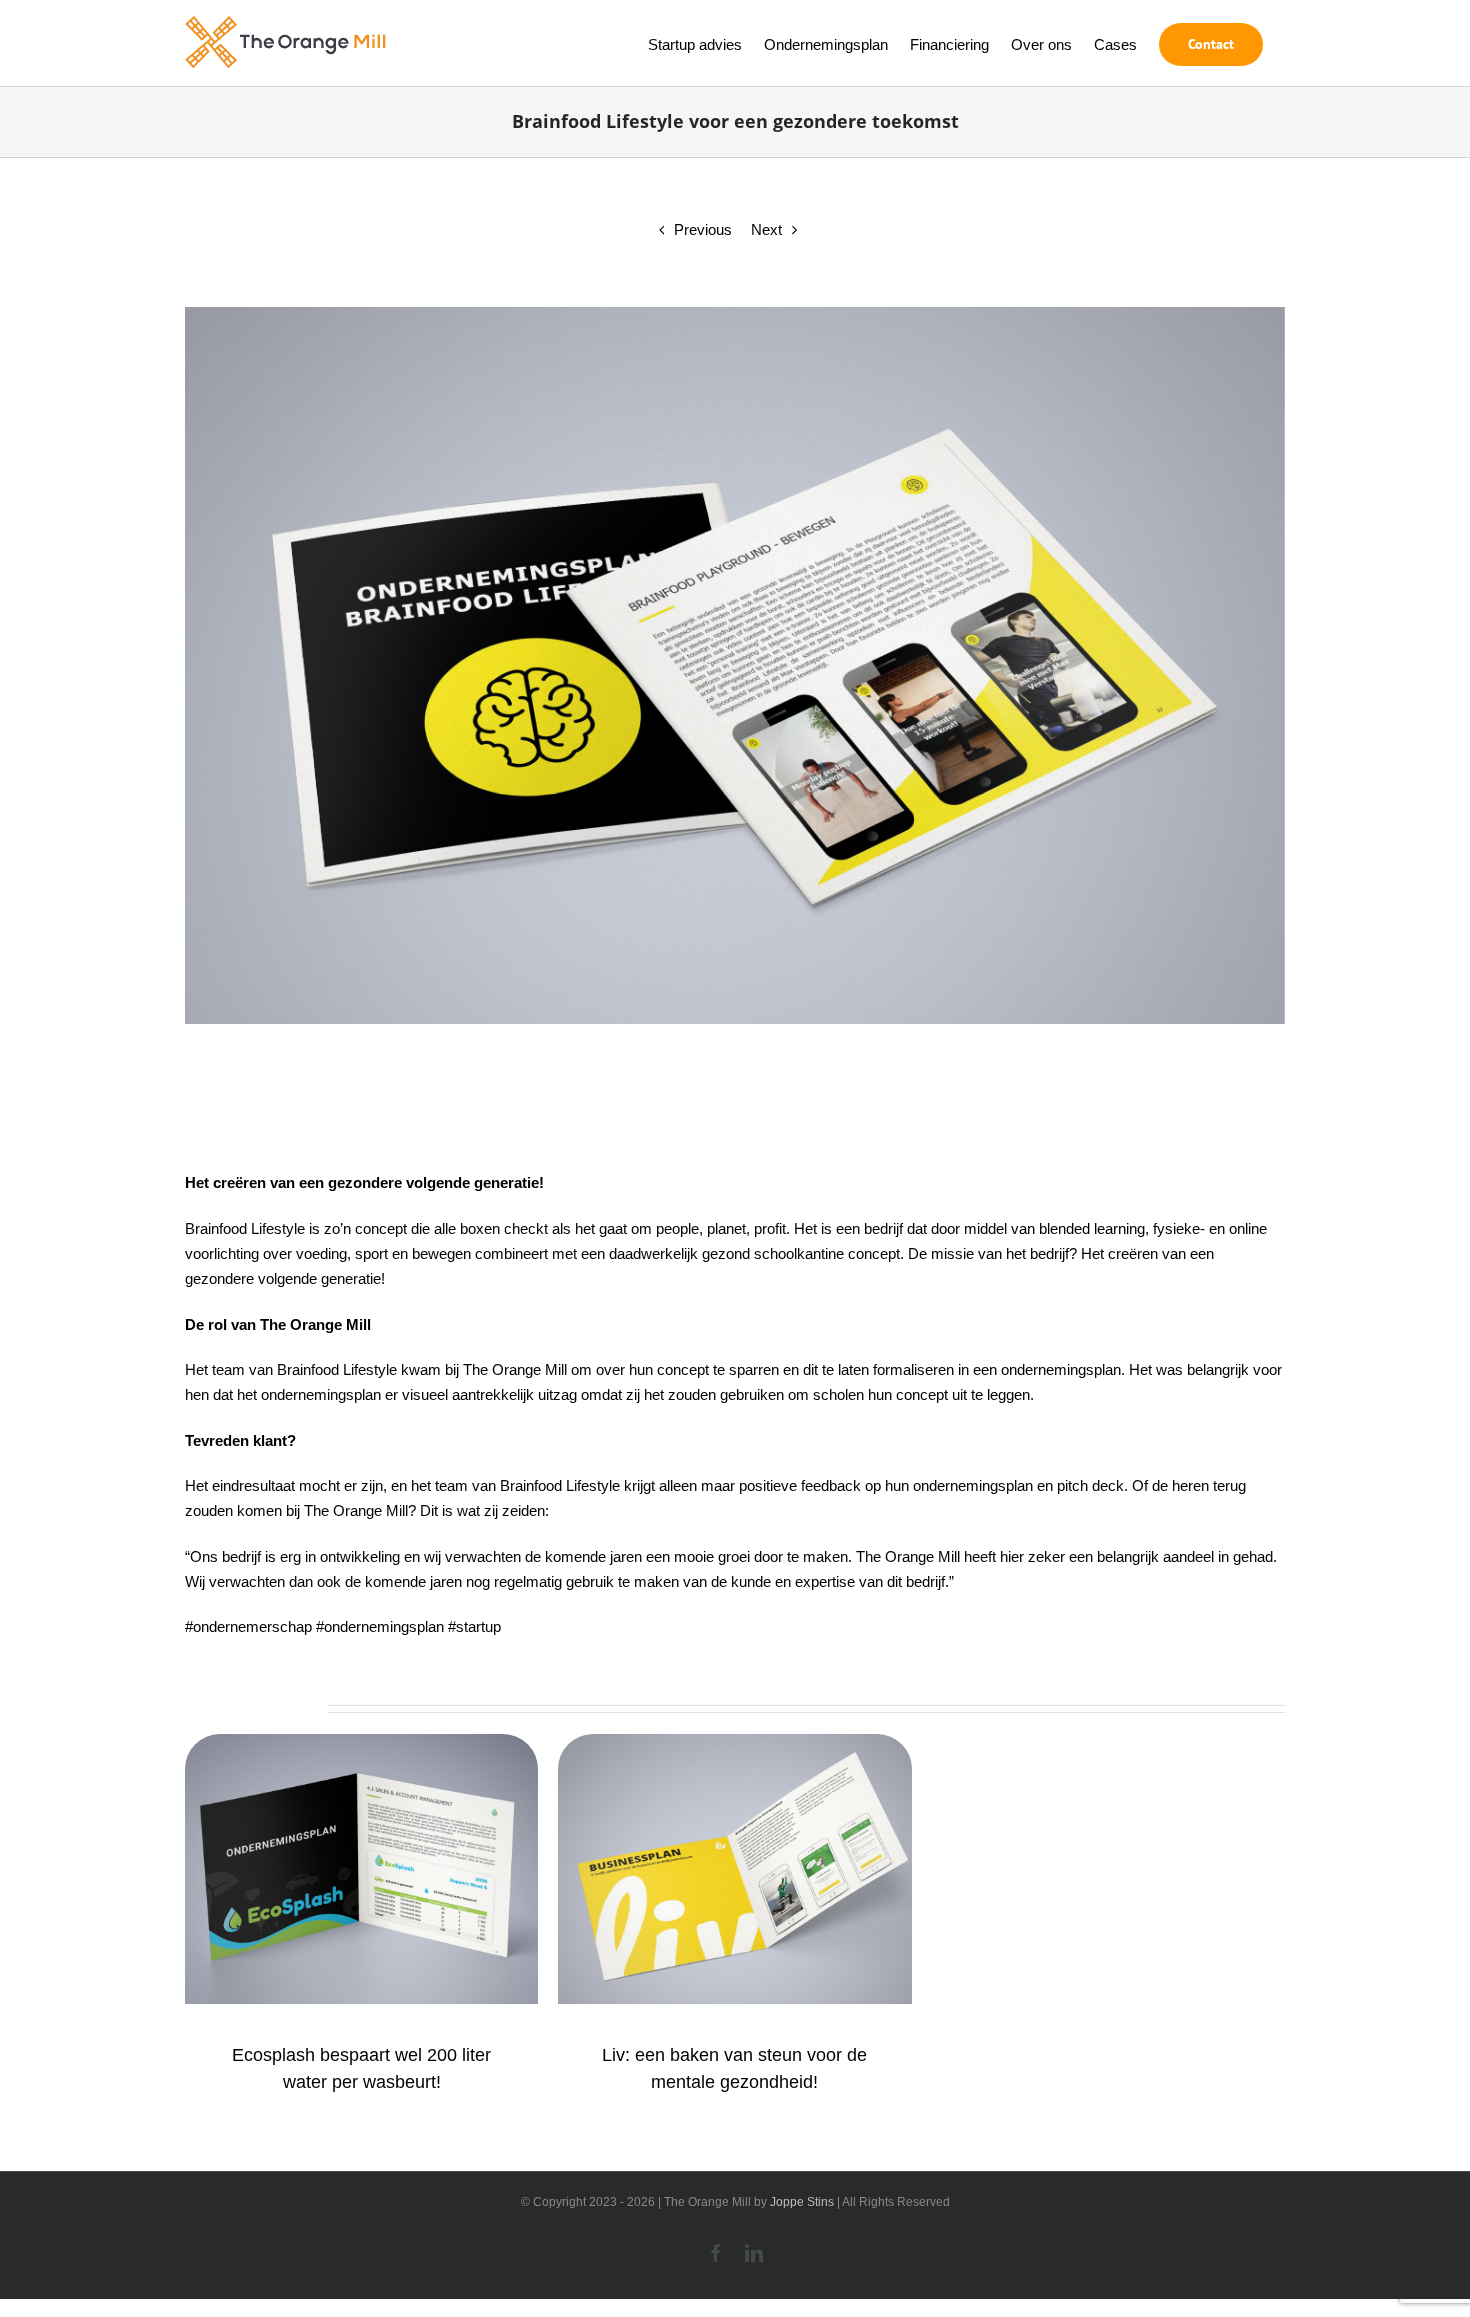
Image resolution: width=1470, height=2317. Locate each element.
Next (766, 229)
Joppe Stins (802, 2202)
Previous (703, 229)
